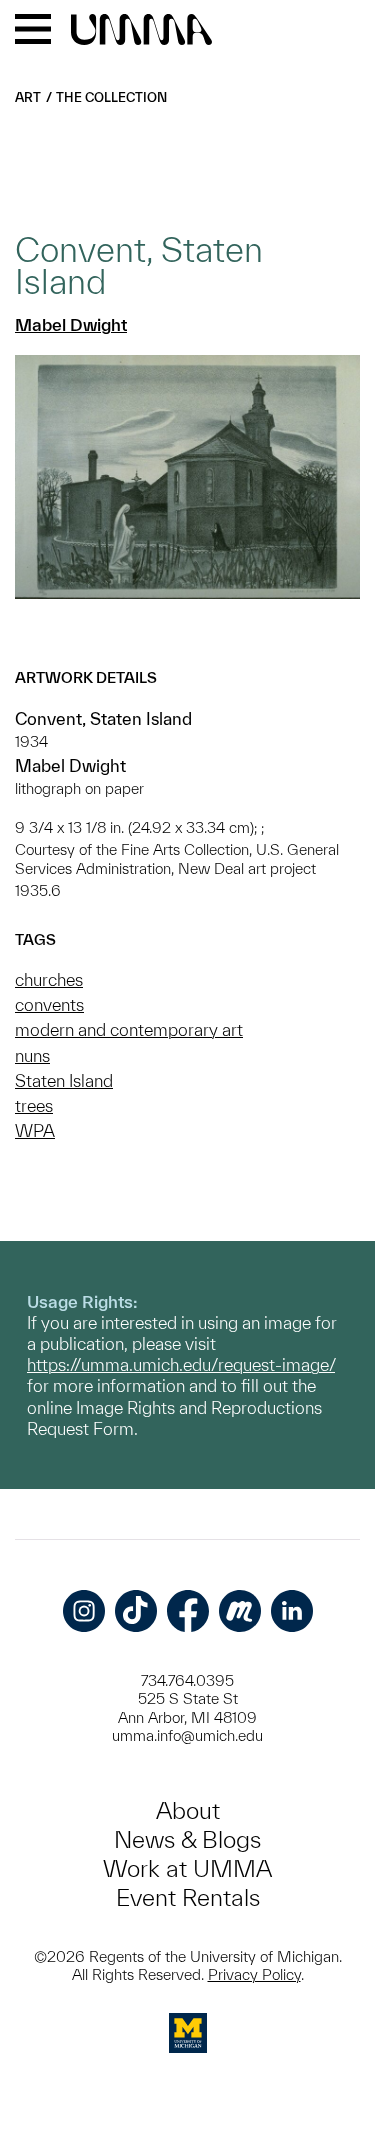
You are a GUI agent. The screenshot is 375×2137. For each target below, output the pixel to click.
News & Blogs (187, 1839)
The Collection (111, 97)
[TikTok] (136, 1611)
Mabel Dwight (71, 324)
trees (34, 1105)
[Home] (141, 31)
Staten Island (64, 1080)
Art (28, 97)
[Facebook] (188, 1611)
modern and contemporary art (129, 1029)
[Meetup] (240, 1611)
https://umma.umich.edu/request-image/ (181, 1364)
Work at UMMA (187, 1868)
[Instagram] (84, 1611)
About (188, 1810)
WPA (35, 1130)
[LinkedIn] (292, 1611)
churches (49, 979)
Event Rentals (188, 1897)
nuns (32, 1055)
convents (49, 1004)
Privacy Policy (254, 1974)
